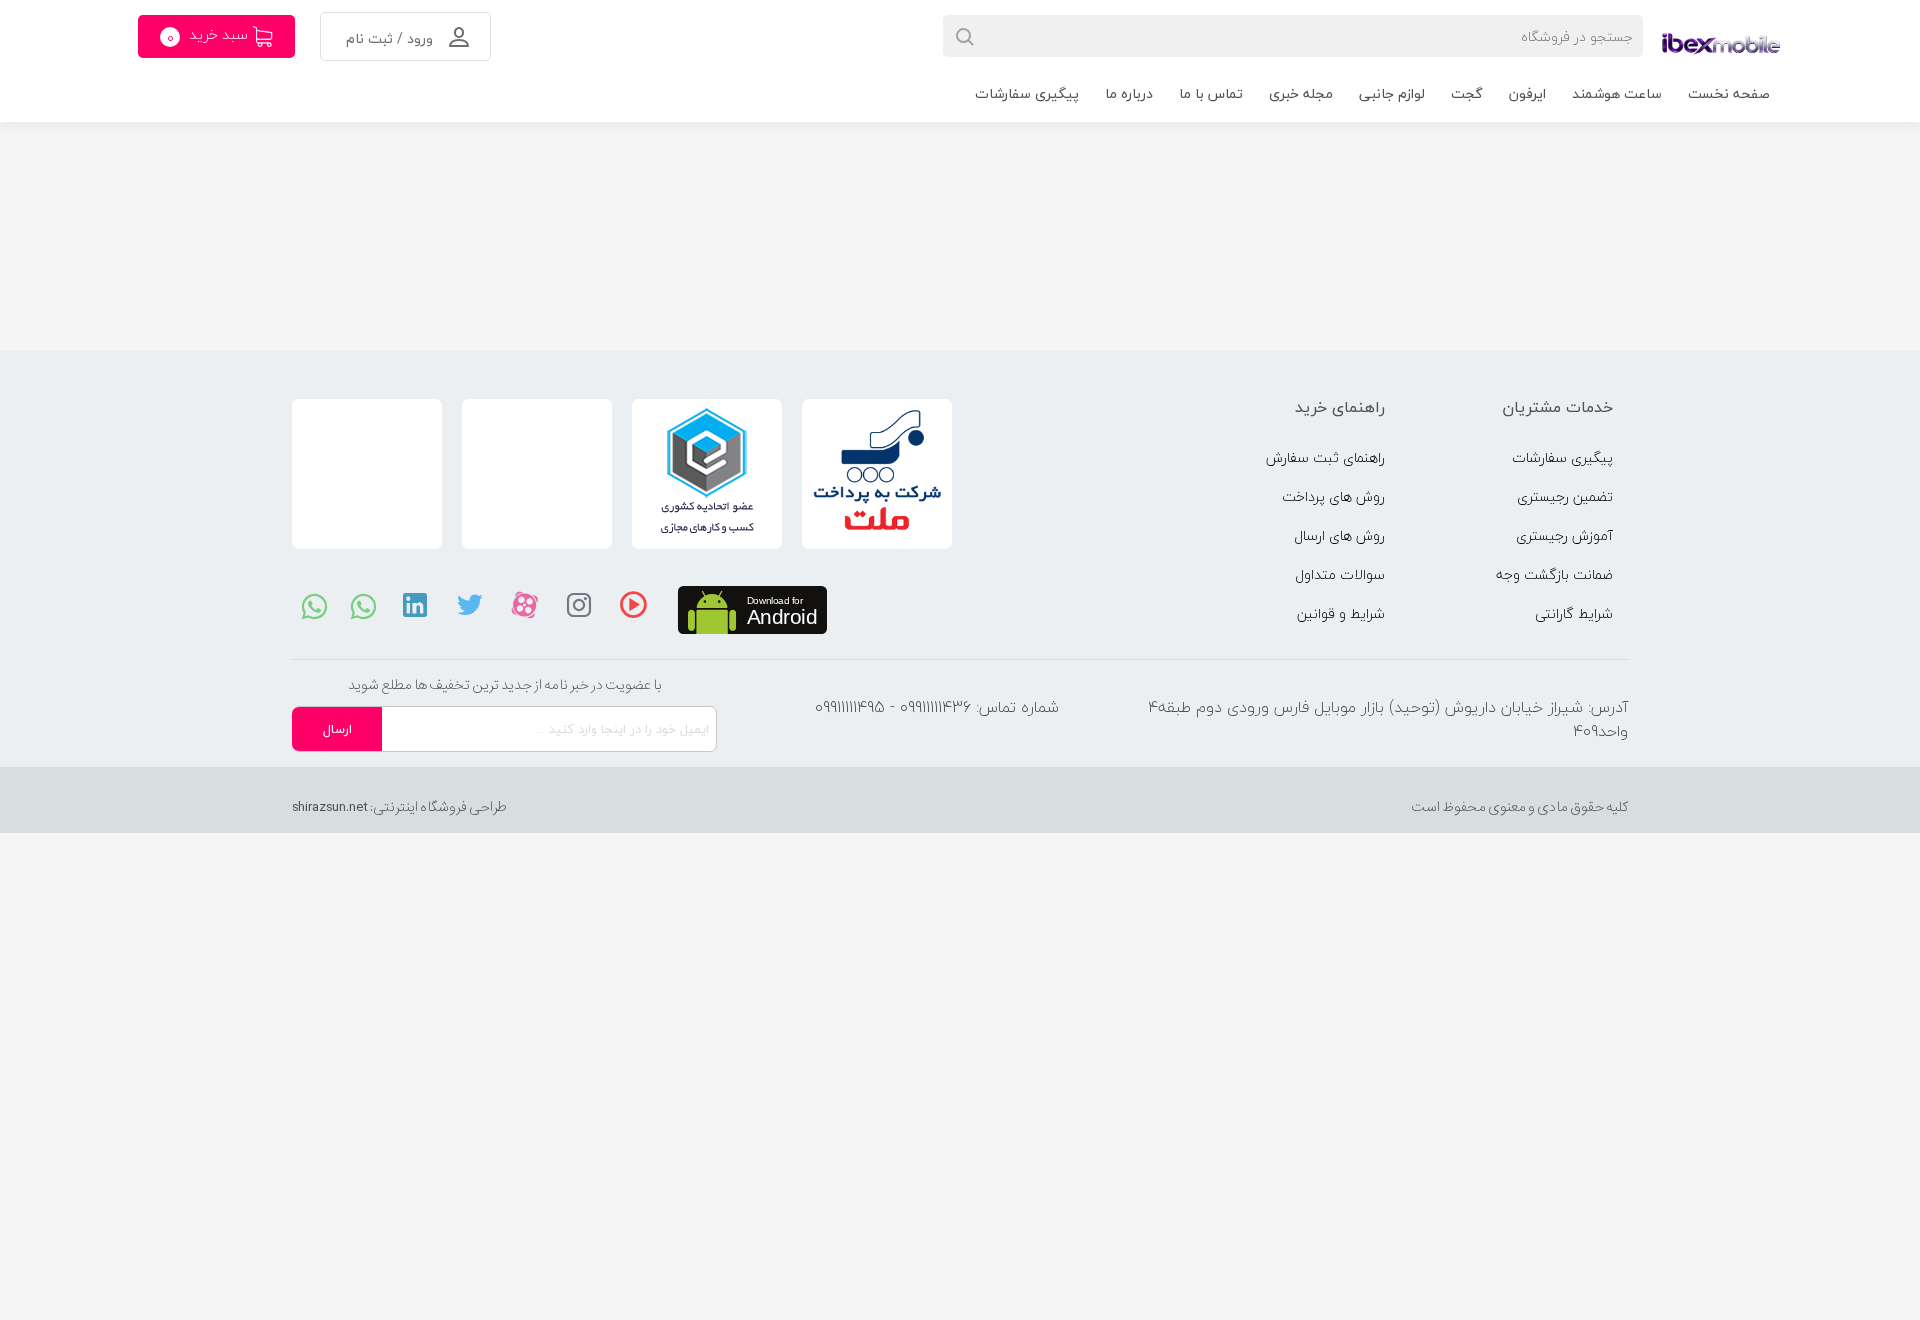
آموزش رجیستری (1564, 535)
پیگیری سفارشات (1027, 93)
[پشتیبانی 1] (314, 605)
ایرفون (1527, 93)
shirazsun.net (330, 807)
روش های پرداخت (1333, 496)
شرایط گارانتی (1574, 613)
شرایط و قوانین (1341, 613)
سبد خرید (209, 36)
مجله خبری (1301, 93)
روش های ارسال (1339, 535)
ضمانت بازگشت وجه (1554, 574)
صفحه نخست (1729, 93)
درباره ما (1129, 93)
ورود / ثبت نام (391, 38)
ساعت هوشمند (1617, 93)
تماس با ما (1211, 93)
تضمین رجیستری (1565, 496)
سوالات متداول (1340, 574)
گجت (1467, 93)
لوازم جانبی (1392, 93)
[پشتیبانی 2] (363, 605)
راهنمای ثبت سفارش (1325, 457)
